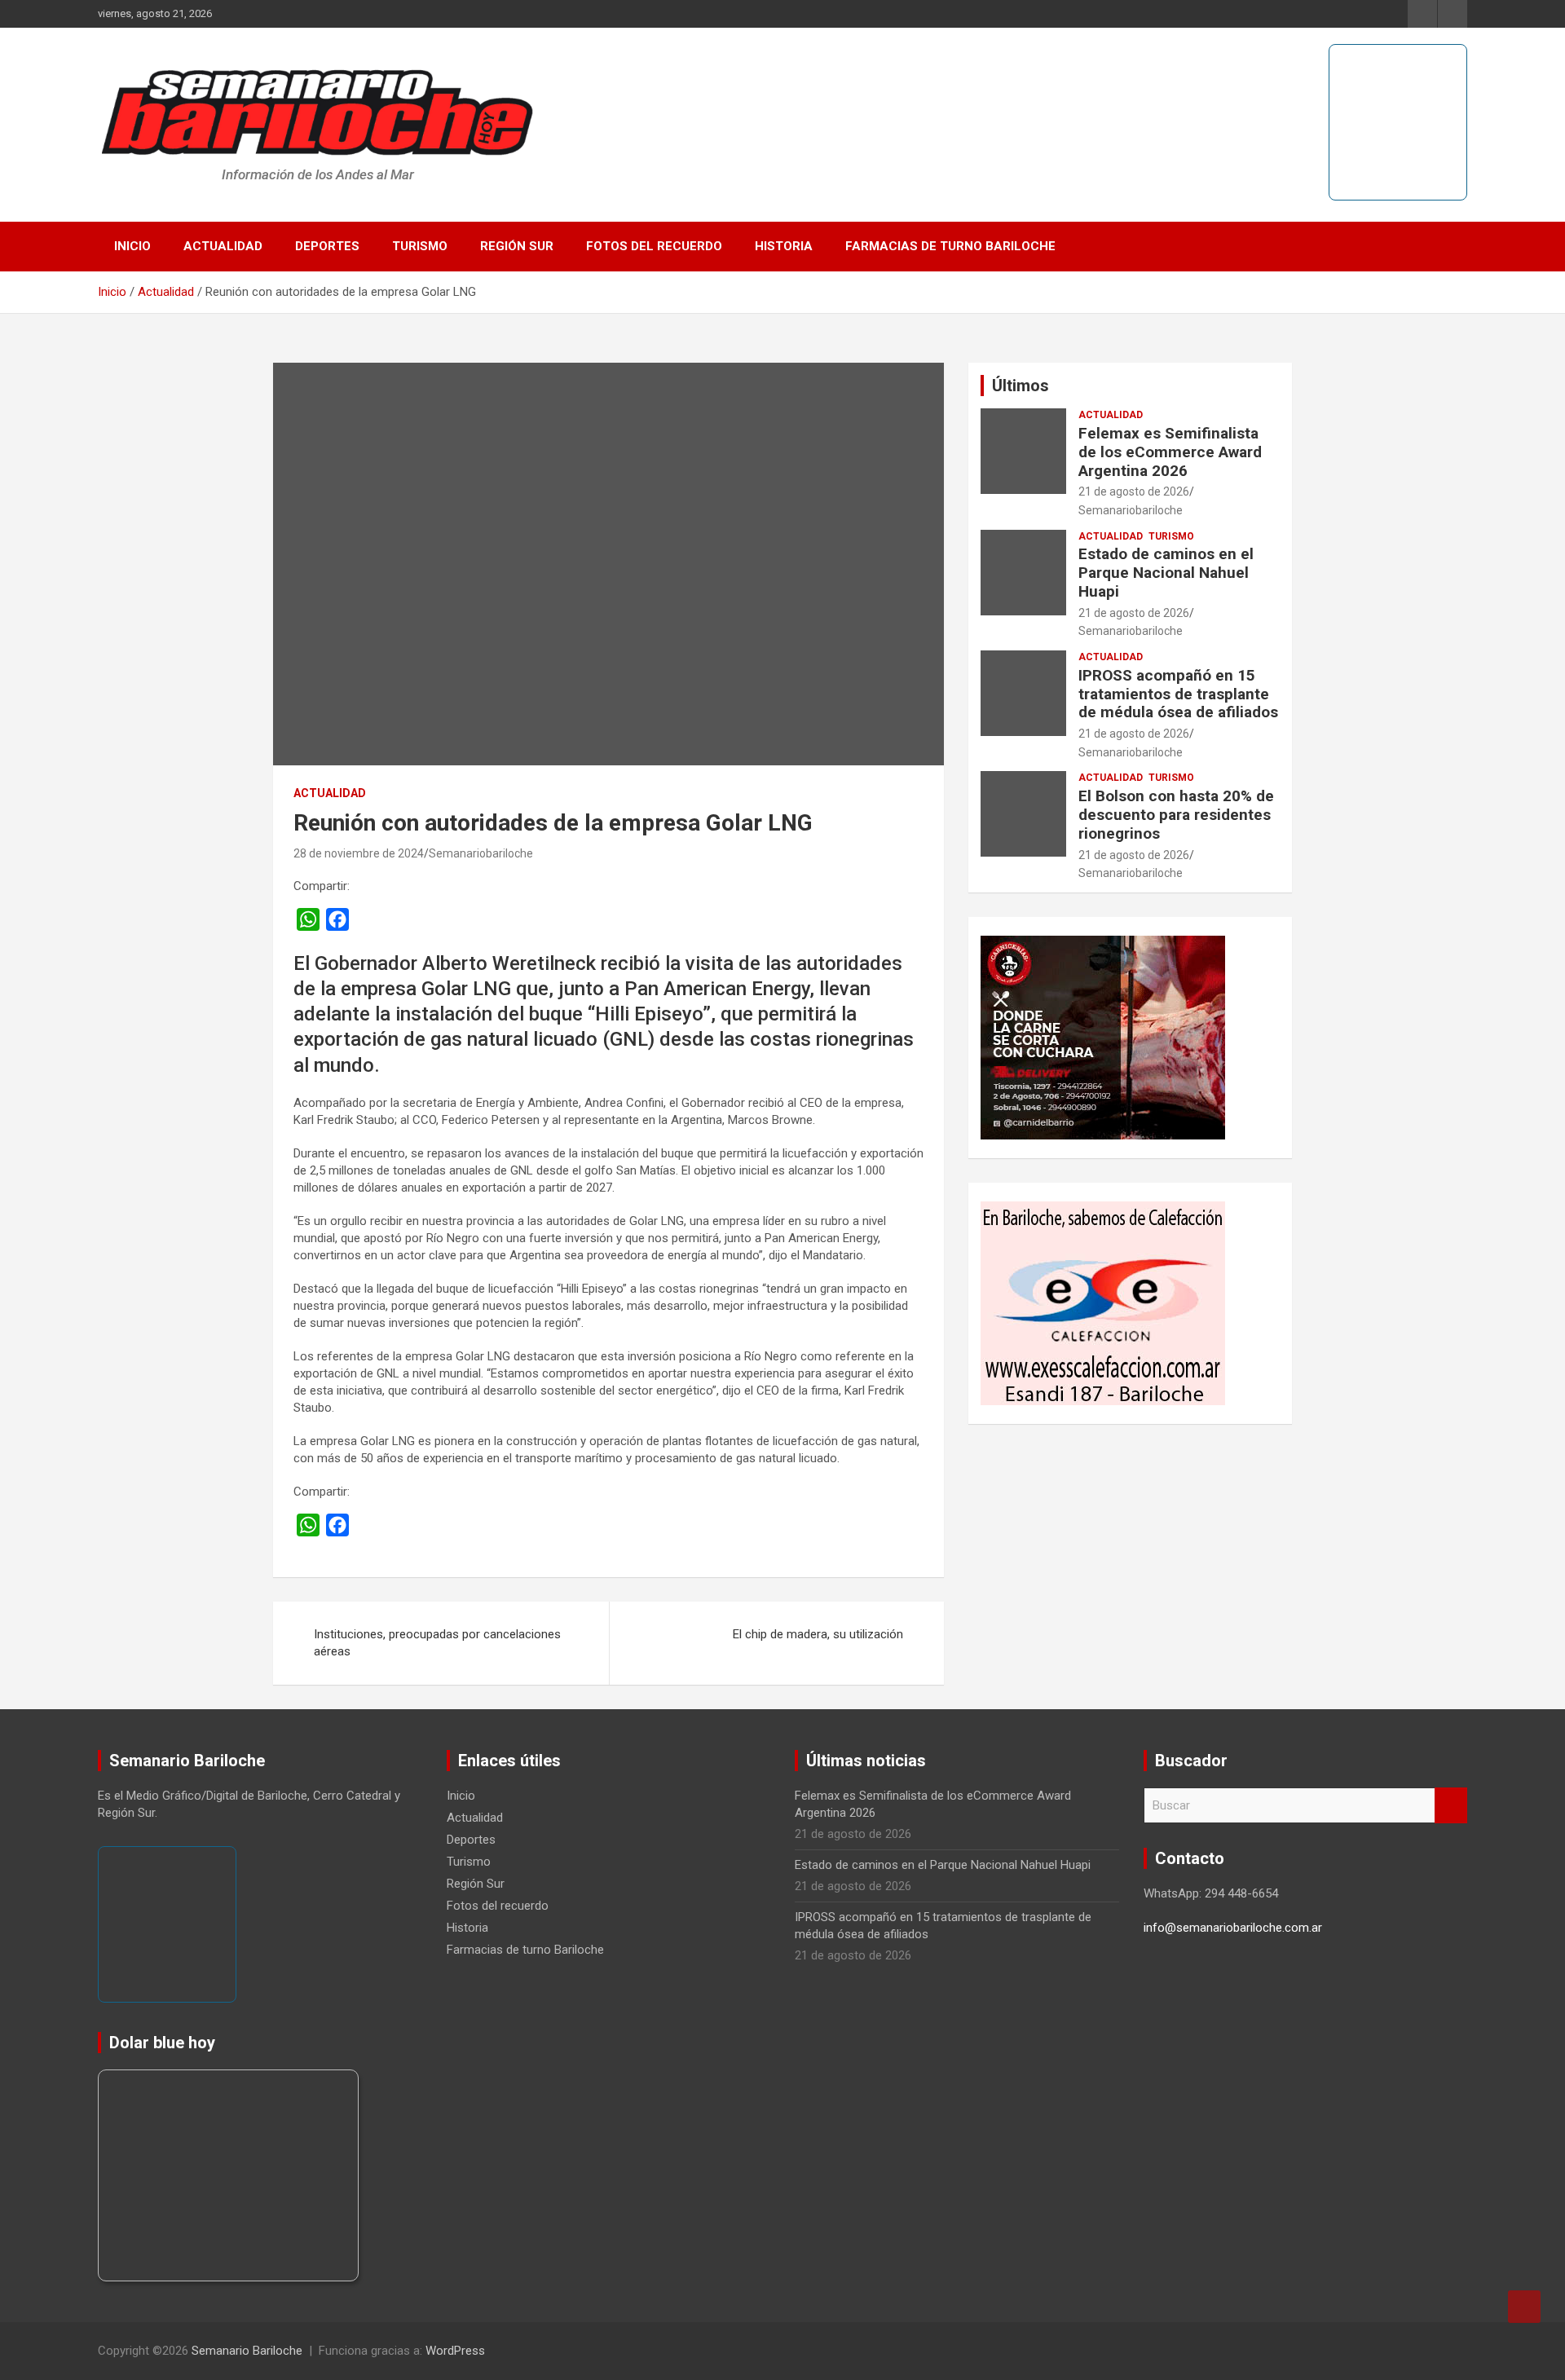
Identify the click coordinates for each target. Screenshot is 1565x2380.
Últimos (1021, 386)
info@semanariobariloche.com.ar (1233, 1928)
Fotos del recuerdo (654, 246)
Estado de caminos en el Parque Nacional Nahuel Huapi (1166, 573)
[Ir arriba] (1524, 2307)
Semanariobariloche (481, 853)
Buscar (1451, 1806)
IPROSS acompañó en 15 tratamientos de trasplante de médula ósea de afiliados (1178, 694)
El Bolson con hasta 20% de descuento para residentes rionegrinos (1176, 815)
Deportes (327, 246)
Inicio (132, 246)
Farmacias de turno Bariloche (950, 246)
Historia (784, 246)
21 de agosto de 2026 (1134, 491)
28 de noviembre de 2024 (359, 853)
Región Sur (517, 246)
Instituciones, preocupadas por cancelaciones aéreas (437, 1643)
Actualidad (223, 246)
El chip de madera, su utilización (818, 1634)
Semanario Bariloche (247, 2351)
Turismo (420, 246)
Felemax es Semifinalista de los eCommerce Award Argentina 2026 (1170, 452)
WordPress (455, 2351)
